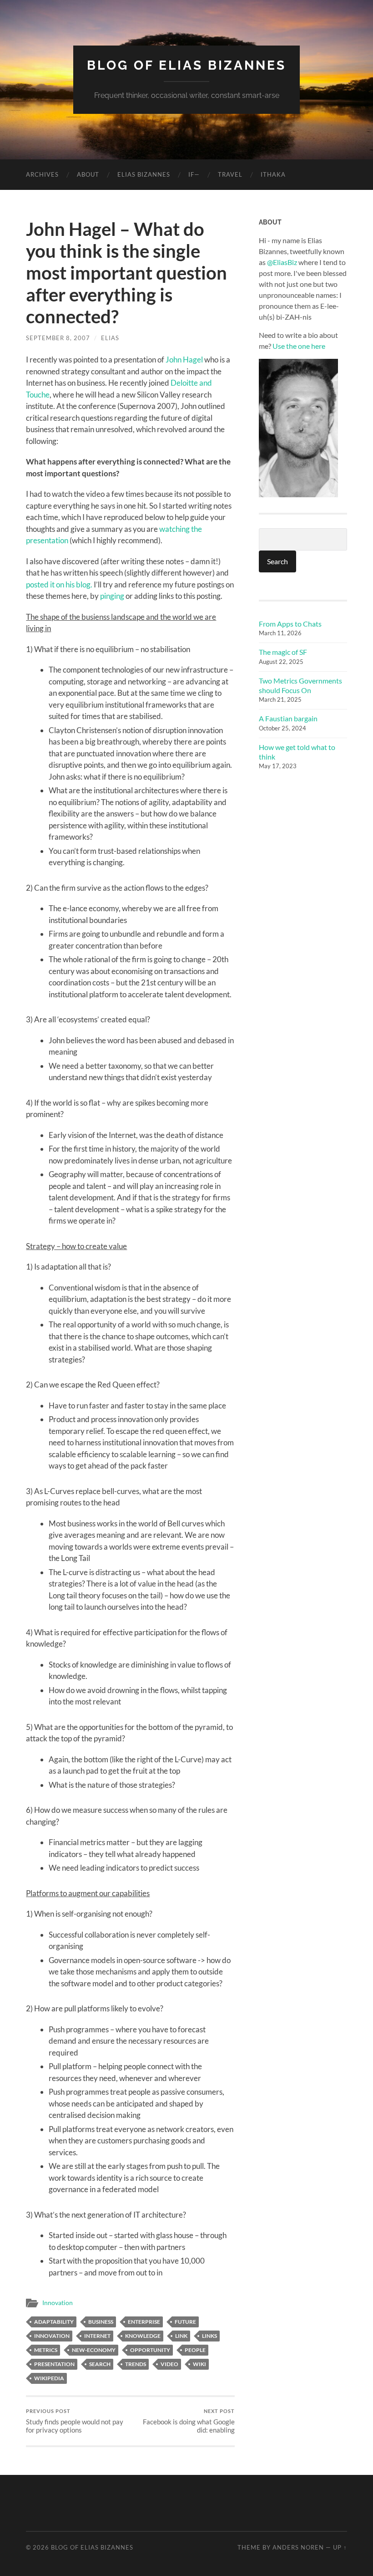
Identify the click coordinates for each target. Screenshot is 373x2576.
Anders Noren (298, 2547)
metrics (46, 2350)
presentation (54, 2364)
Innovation (58, 2303)
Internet (97, 2336)
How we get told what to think (297, 752)
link (181, 2336)
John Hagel (184, 360)
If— (194, 174)
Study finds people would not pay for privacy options (75, 2421)
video (169, 2364)
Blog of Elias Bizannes (186, 65)
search (100, 2364)
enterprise (144, 2322)
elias (110, 338)
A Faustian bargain (288, 718)
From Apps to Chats (290, 624)
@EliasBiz (282, 262)
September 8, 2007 (58, 338)
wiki (199, 2364)
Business (101, 2322)
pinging (112, 596)
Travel (230, 174)
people (195, 2350)
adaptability (54, 2322)
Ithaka (273, 174)
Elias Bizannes (144, 174)
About (88, 174)
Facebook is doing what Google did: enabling (189, 2421)
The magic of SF (283, 652)
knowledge (143, 2336)
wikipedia (49, 2378)
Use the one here (299, 346)
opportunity (150, 2350)
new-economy (94, 2350)
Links (209, 2336)
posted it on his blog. (59, 584)
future (185, 2322)
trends (136, 2364)
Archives (42, 174)
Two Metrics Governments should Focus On (300, 685)
